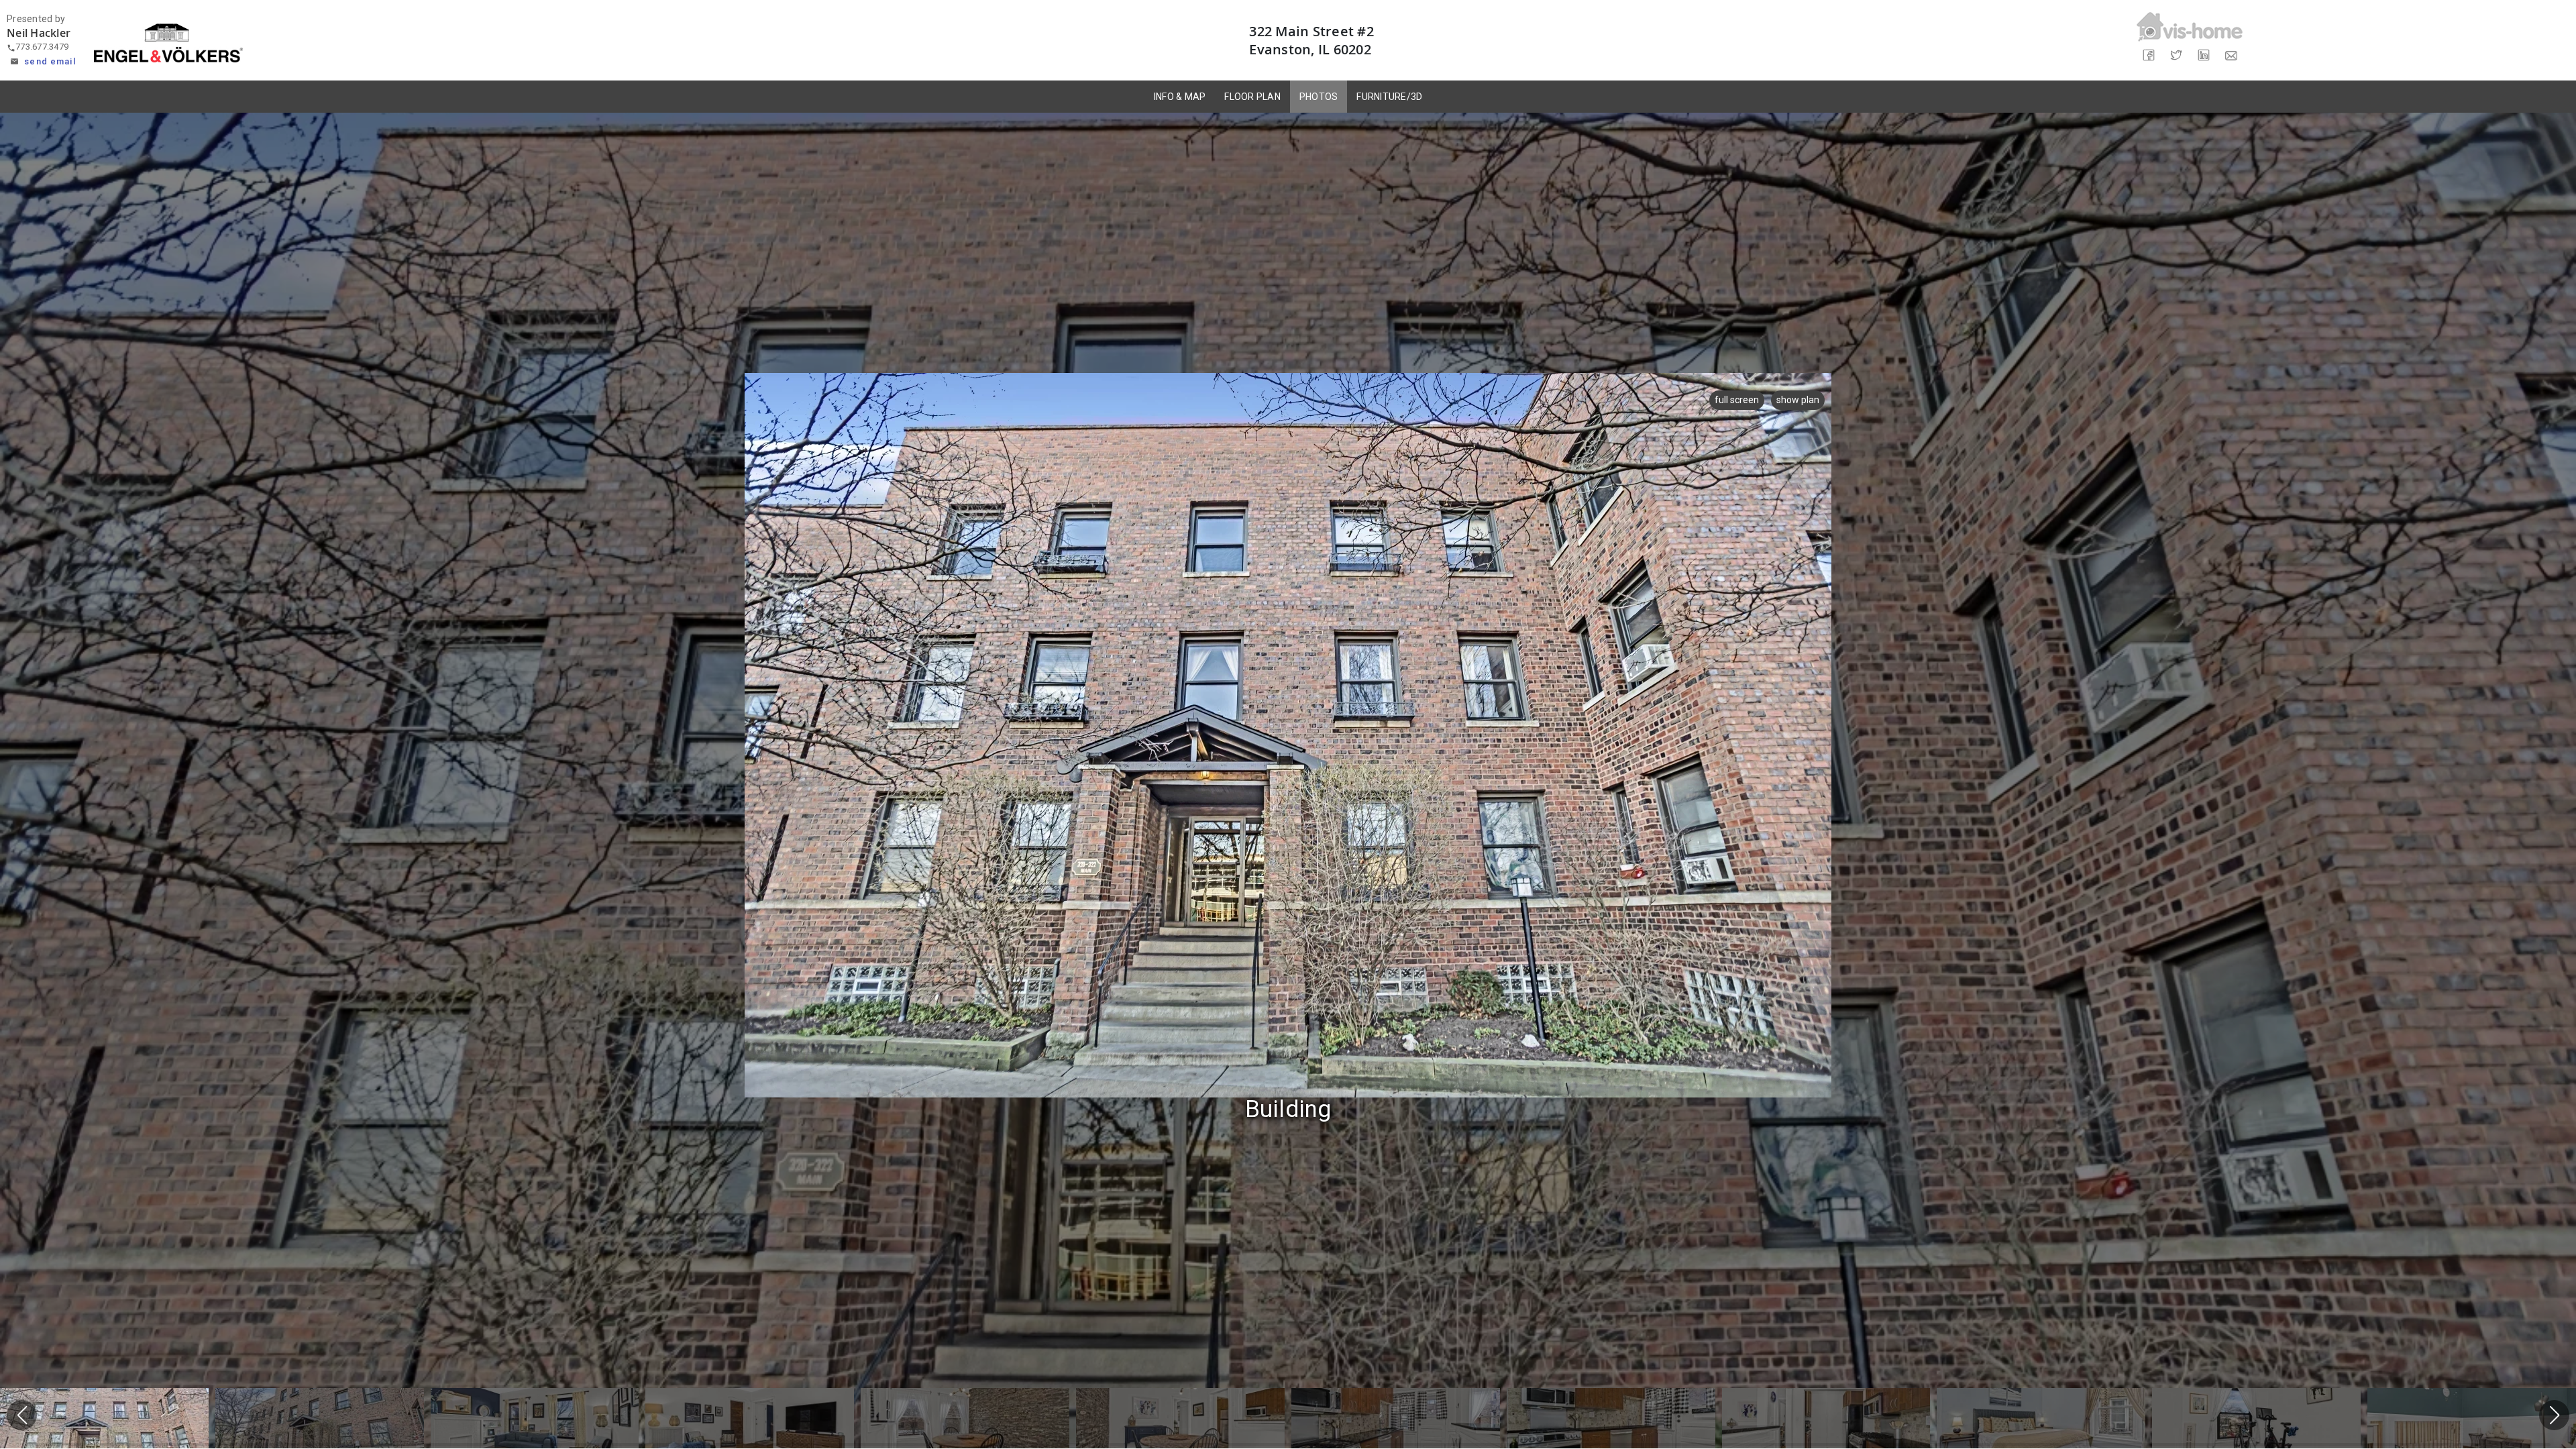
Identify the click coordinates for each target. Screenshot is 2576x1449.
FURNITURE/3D (1389, 97)
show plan (1798, 400)
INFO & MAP (1180, 97)
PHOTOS (1319, 97)
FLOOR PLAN (1252, 97)
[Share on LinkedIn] (2203, 55)
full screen (1737, 400)
